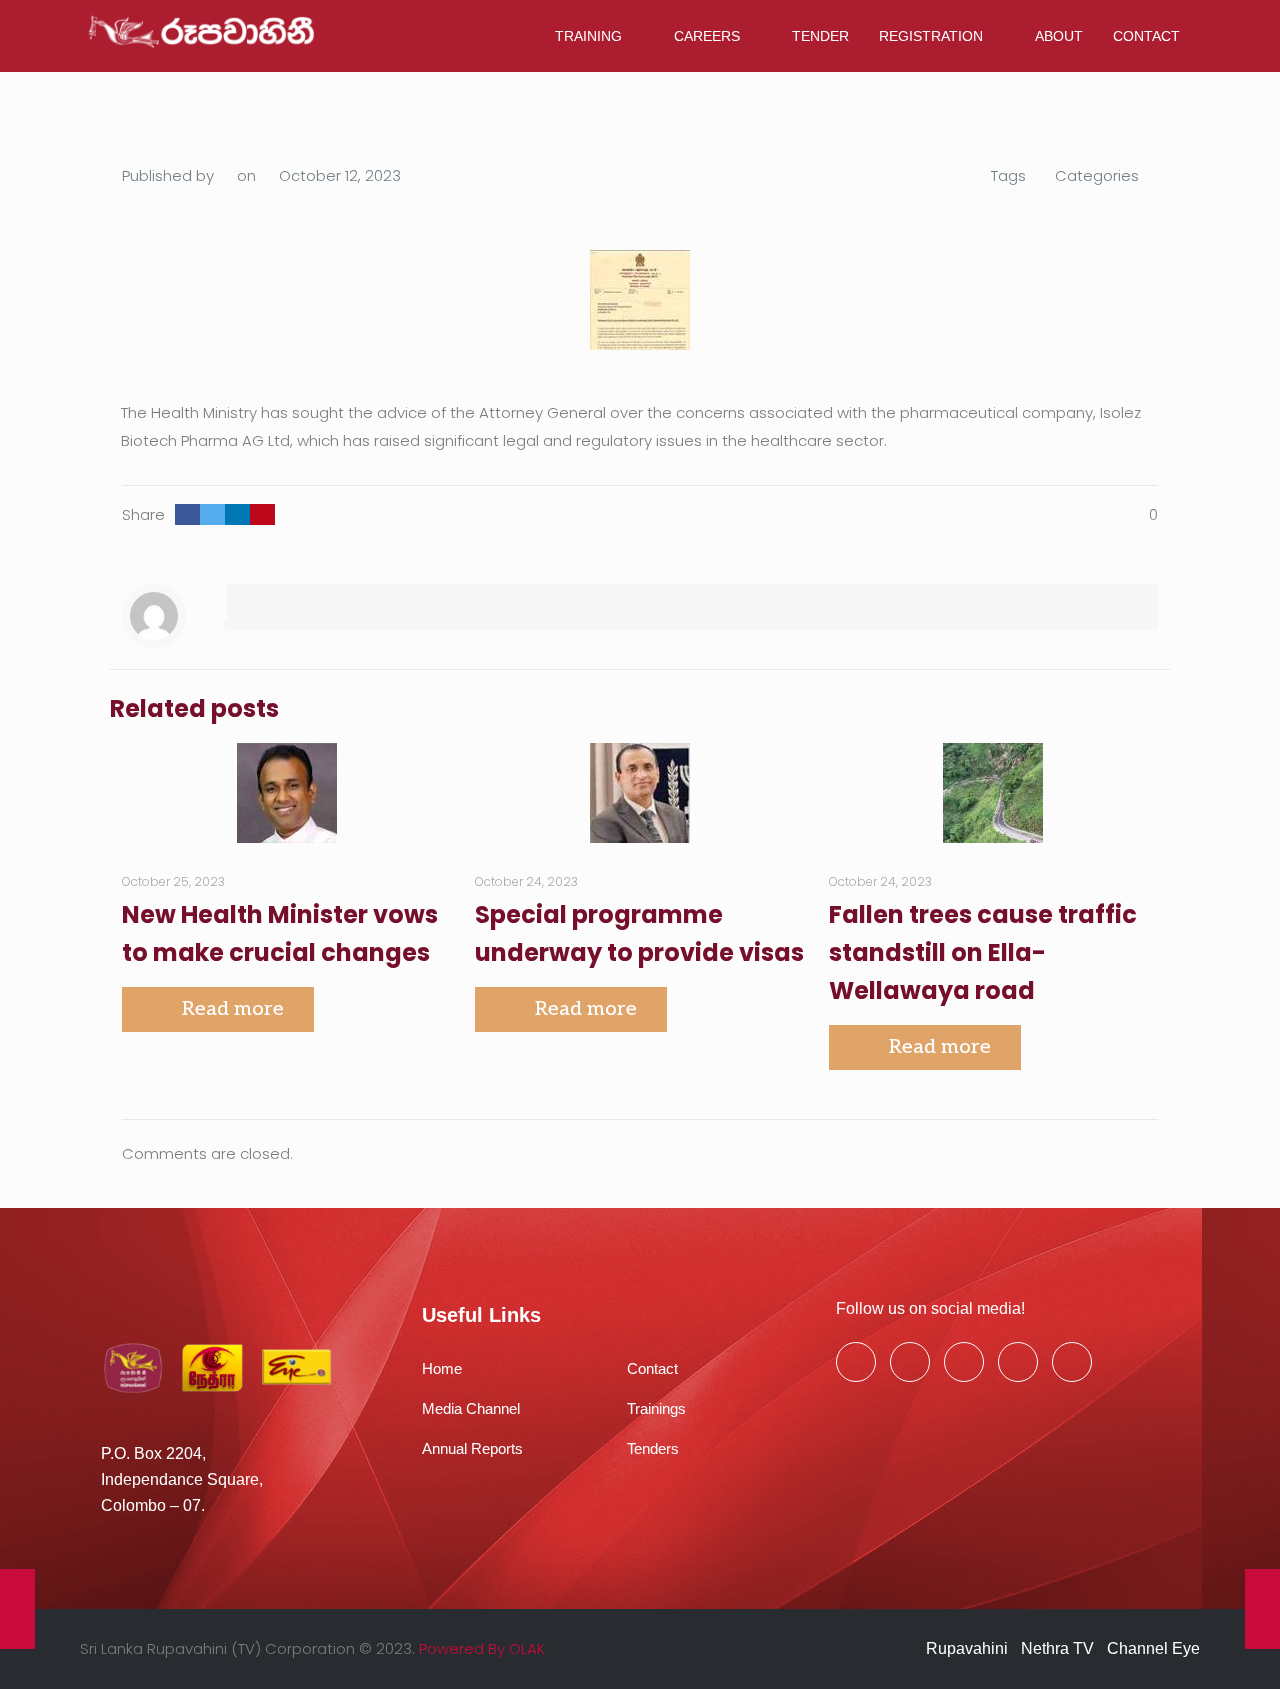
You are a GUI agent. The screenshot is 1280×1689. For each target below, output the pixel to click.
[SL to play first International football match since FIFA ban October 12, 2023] (17, 1609)
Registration (931, 36)
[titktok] (1072, 1362)
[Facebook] (856, 1362)
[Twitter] (910, 1362)
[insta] (1018, 1362)
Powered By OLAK (482, 1648)
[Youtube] (964, 1362)
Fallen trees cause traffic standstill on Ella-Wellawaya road (983, 952)
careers (707, 36)
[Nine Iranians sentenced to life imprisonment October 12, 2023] (1262, 1609)
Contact (1146, 36)
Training (588, 36)
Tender (820, 36)
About (1059, 36)
